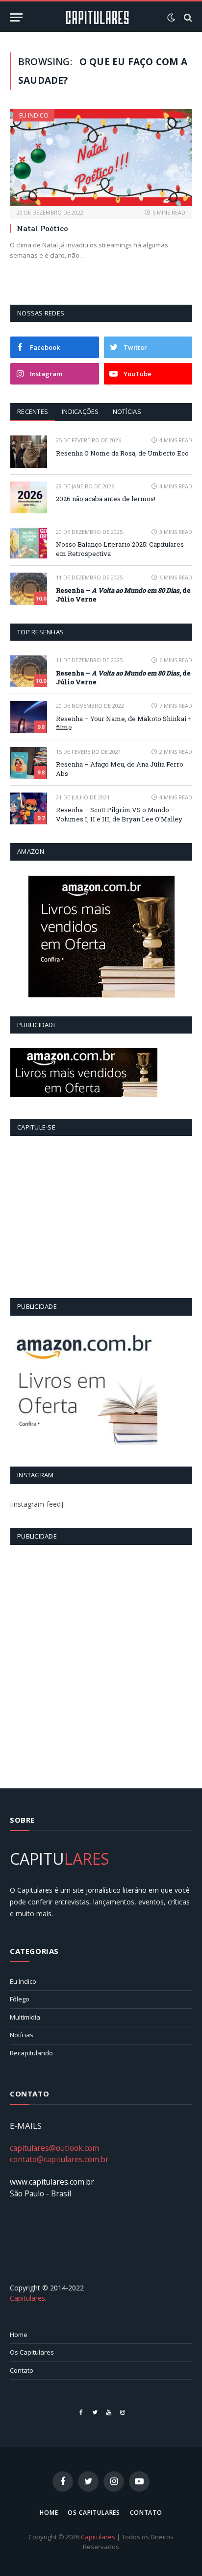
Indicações (80, 411)
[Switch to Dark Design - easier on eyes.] (171, 18)
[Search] (187, 17)
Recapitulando (31, 2053)
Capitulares (27, 2298)
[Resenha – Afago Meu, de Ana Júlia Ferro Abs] (29, 763)
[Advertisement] (101, 1661)
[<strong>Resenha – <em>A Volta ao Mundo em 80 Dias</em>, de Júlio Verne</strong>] (29, 589)
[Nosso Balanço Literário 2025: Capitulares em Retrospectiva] (29, 543)
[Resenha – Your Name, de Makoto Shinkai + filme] (29, 717)
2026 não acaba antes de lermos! (106, 499)
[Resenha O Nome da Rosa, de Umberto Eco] (29, 451)
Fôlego (20, 1999)
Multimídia (25, 2017)
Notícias (127, 411)
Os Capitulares (32, 2352)
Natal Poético (42, 228)
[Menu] (16, 17)
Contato (22, 2370)
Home (19, 2335)
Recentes (33, 411)
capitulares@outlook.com (54, 2148)
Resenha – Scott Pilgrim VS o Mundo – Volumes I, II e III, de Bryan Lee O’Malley (119, 814)
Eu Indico (34, 115)
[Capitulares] (97, 17)
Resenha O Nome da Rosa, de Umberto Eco (122, 453)
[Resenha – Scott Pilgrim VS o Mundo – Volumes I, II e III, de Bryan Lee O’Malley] (29, 808)
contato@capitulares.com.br (59, 2159)
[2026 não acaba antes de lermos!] (29, 497)
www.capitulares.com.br (52, 2182)
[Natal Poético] (101, 158)
